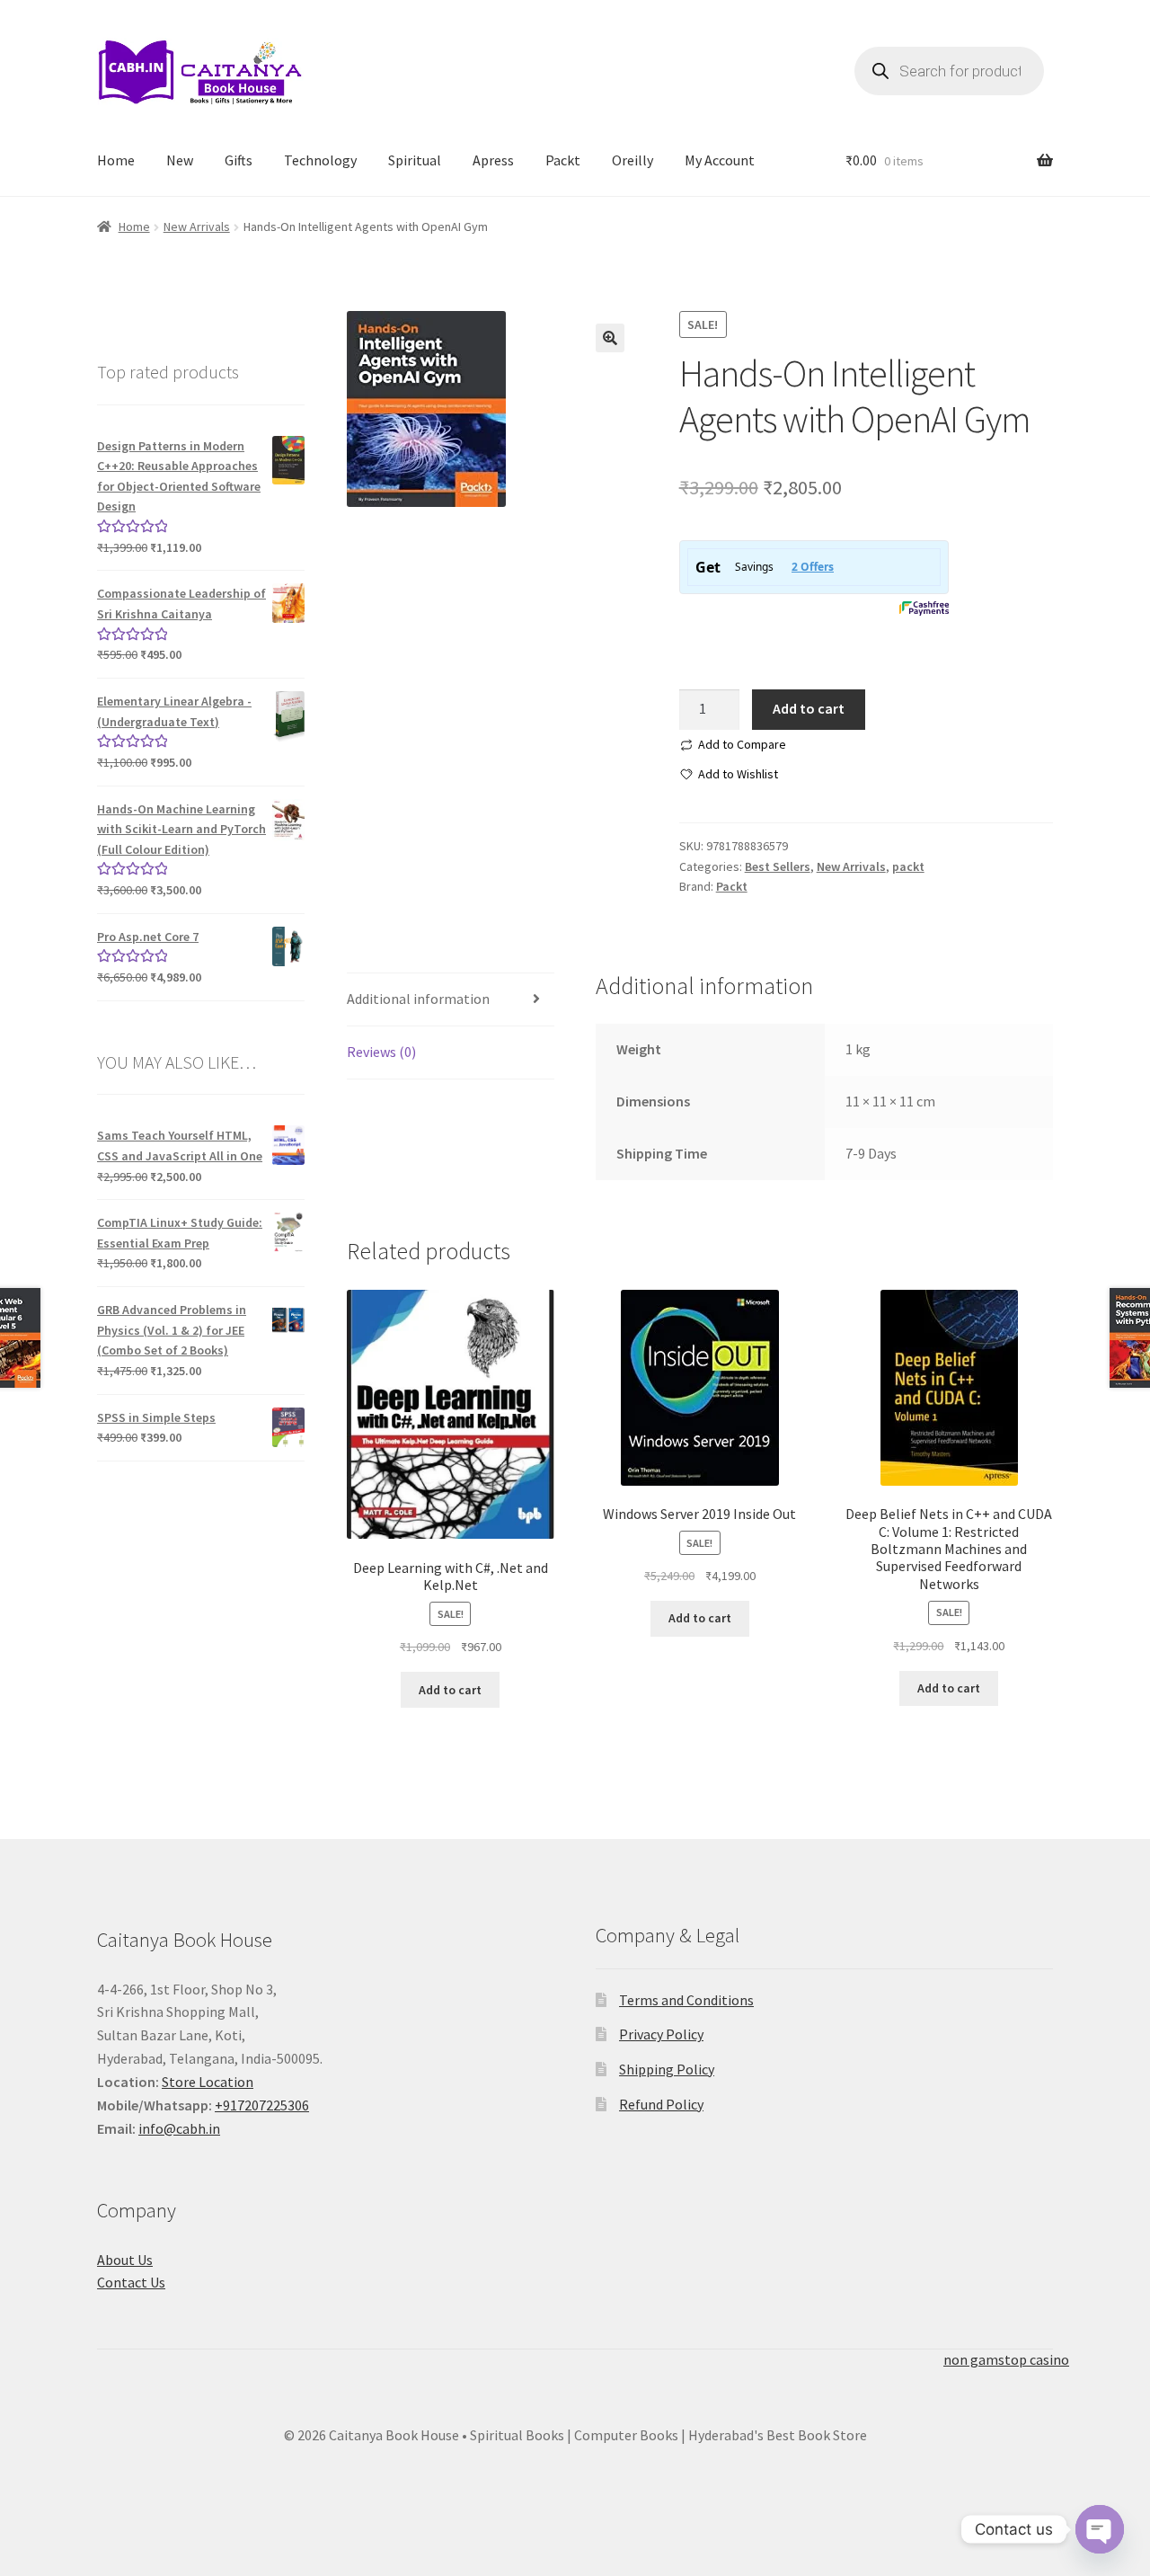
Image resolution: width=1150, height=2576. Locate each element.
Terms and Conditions (686, 2000)
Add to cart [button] (450, 1690)
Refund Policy (661, 2104)
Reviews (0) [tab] (381, 1052)
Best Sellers (778, 866)
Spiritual (415, 160)
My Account (720, 160)
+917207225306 (262, 2105)
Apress (493, 160)
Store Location (208, 2082)
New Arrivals (197, 227)
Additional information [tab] (418, 999)
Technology (320, 160)
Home (116, 160)
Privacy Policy (661, 2034)
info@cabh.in (179, 2128)
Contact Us (131, 2282)
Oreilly (632, 160)
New (180, 160)
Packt (563, 160)
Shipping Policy (667, 2069)
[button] (610, 338)
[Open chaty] (1100, 2529)
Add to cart (809, 708)
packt (908, 866)
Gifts (239, 160)
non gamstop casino (1006, 2359)
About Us (125, 2260)
